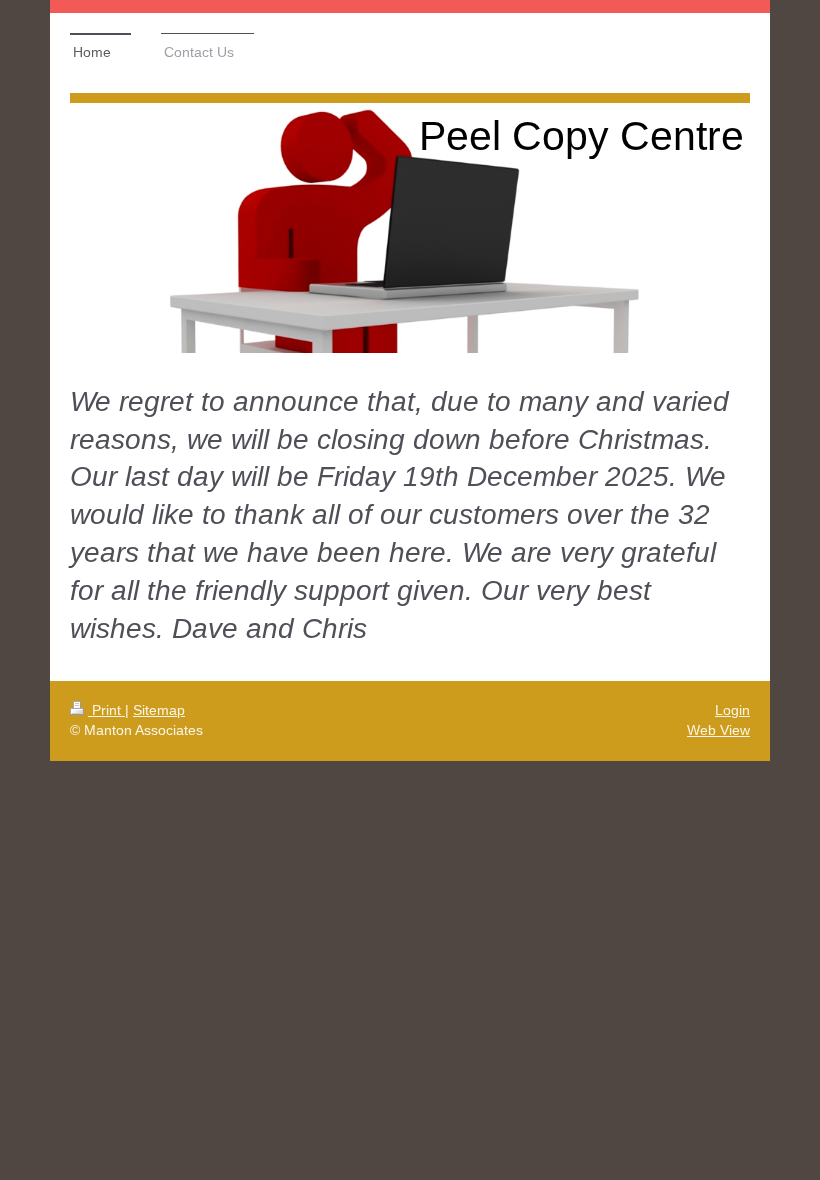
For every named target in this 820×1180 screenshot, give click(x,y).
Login (732, 710)
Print (106, 710)
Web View (718, 730)
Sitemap (159, 710)
